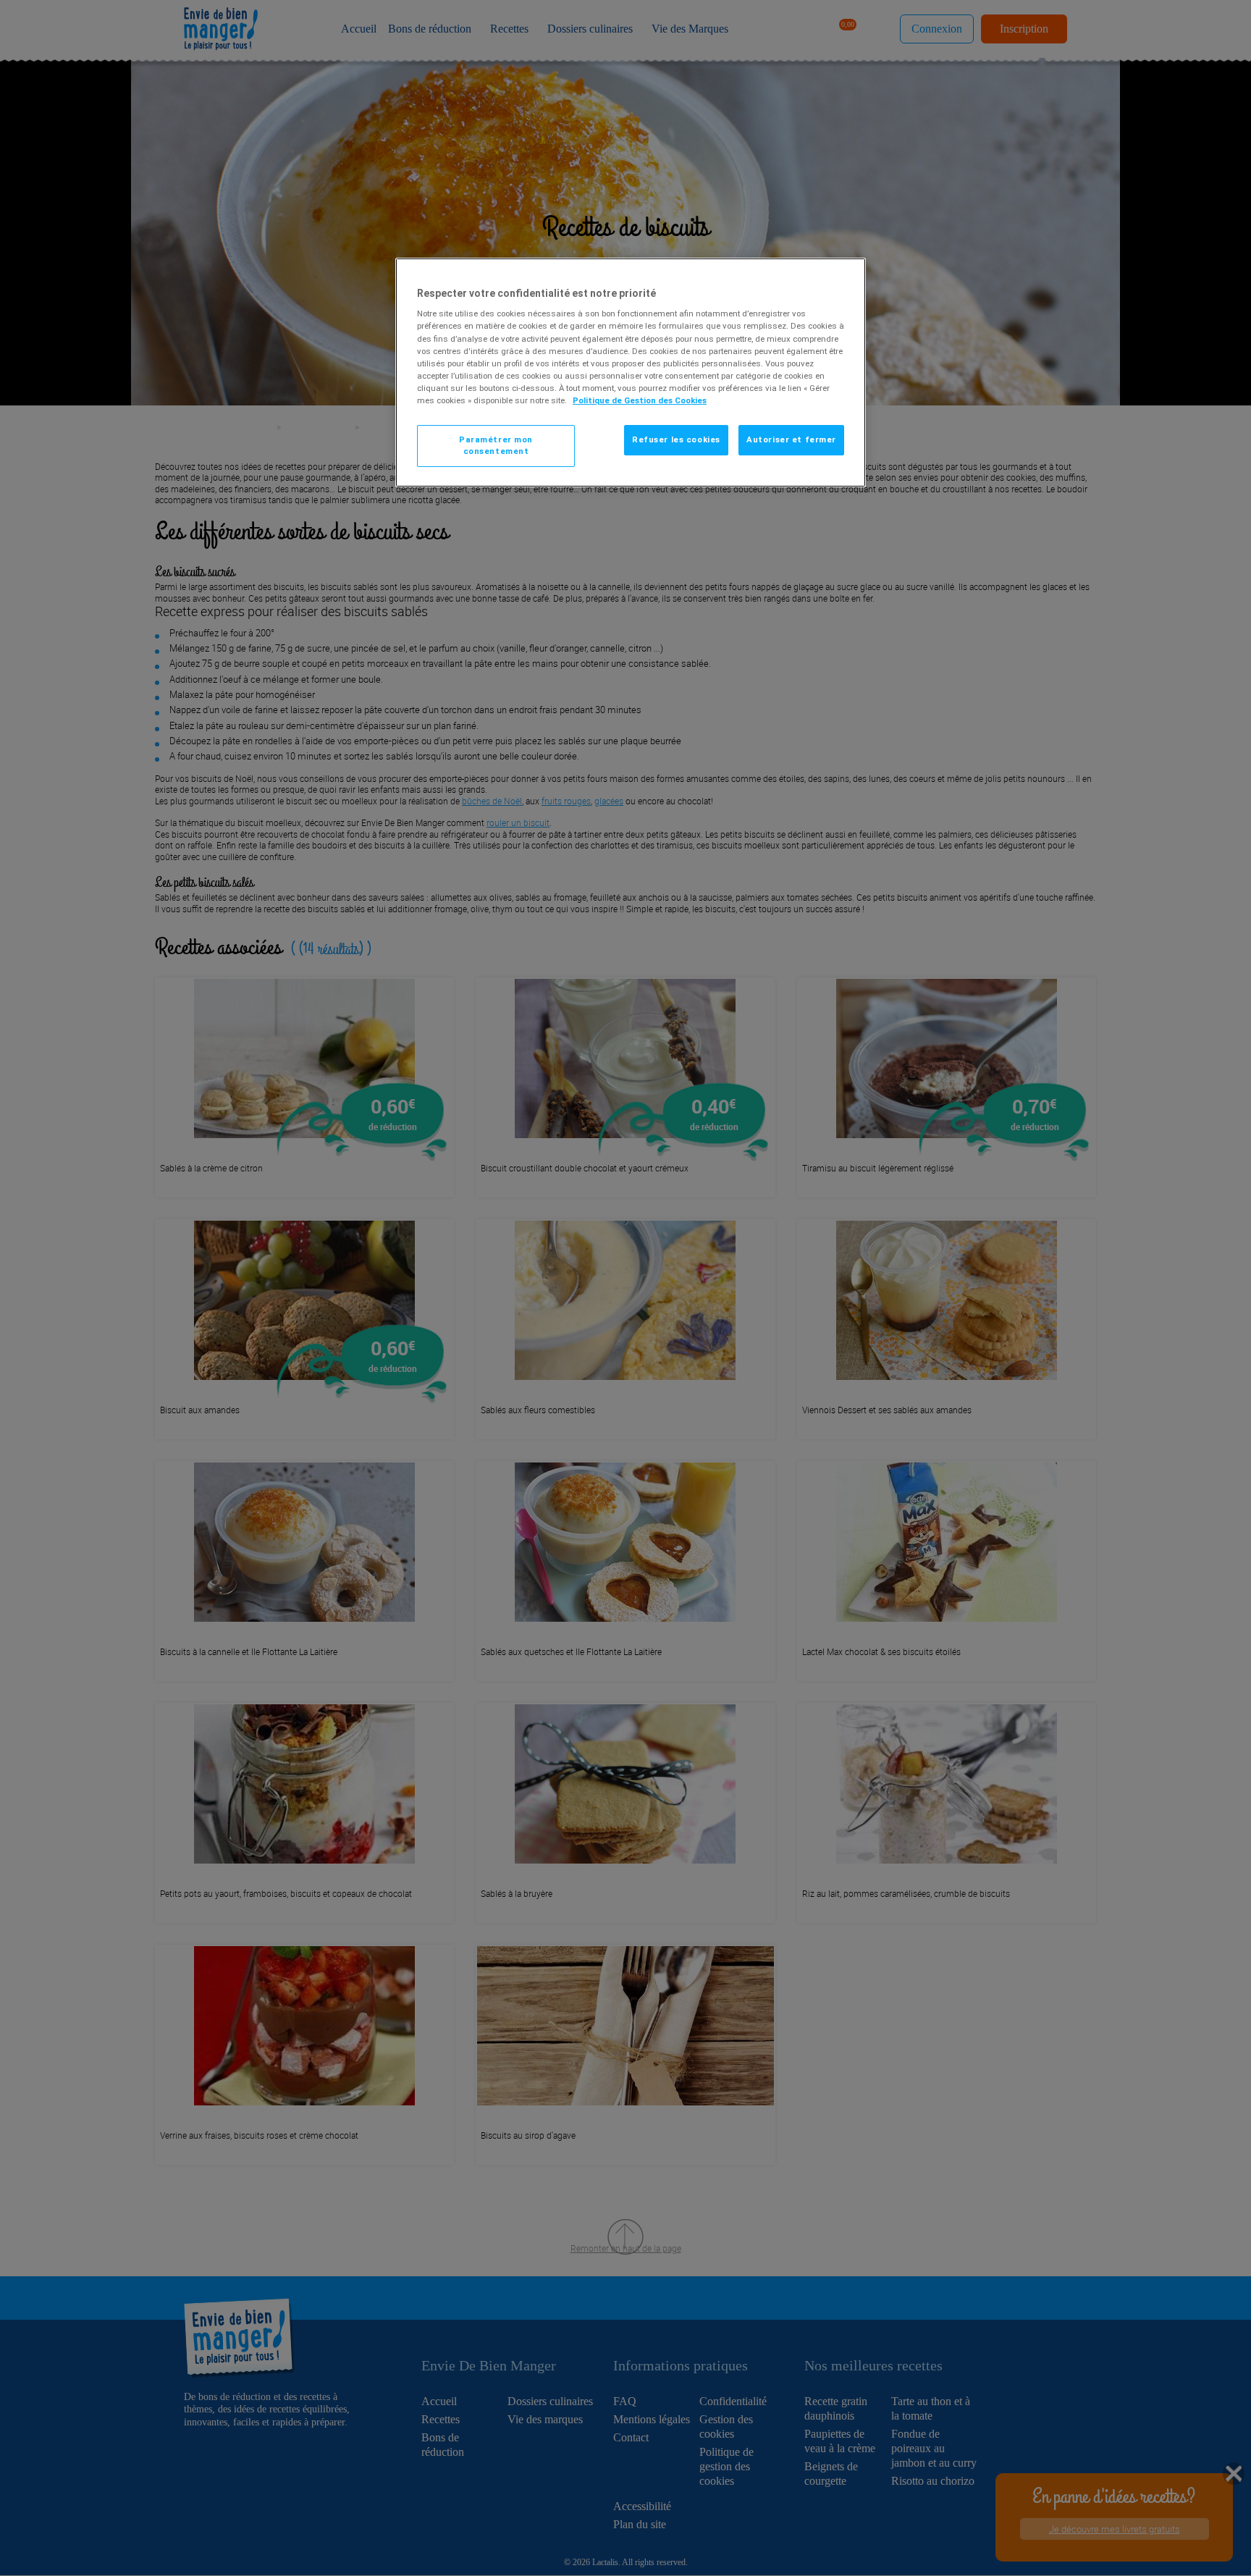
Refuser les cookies (676, 439)
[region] (631, 372)
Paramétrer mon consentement (496, 445)
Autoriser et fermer (791, 439)
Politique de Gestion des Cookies (640, 400)
